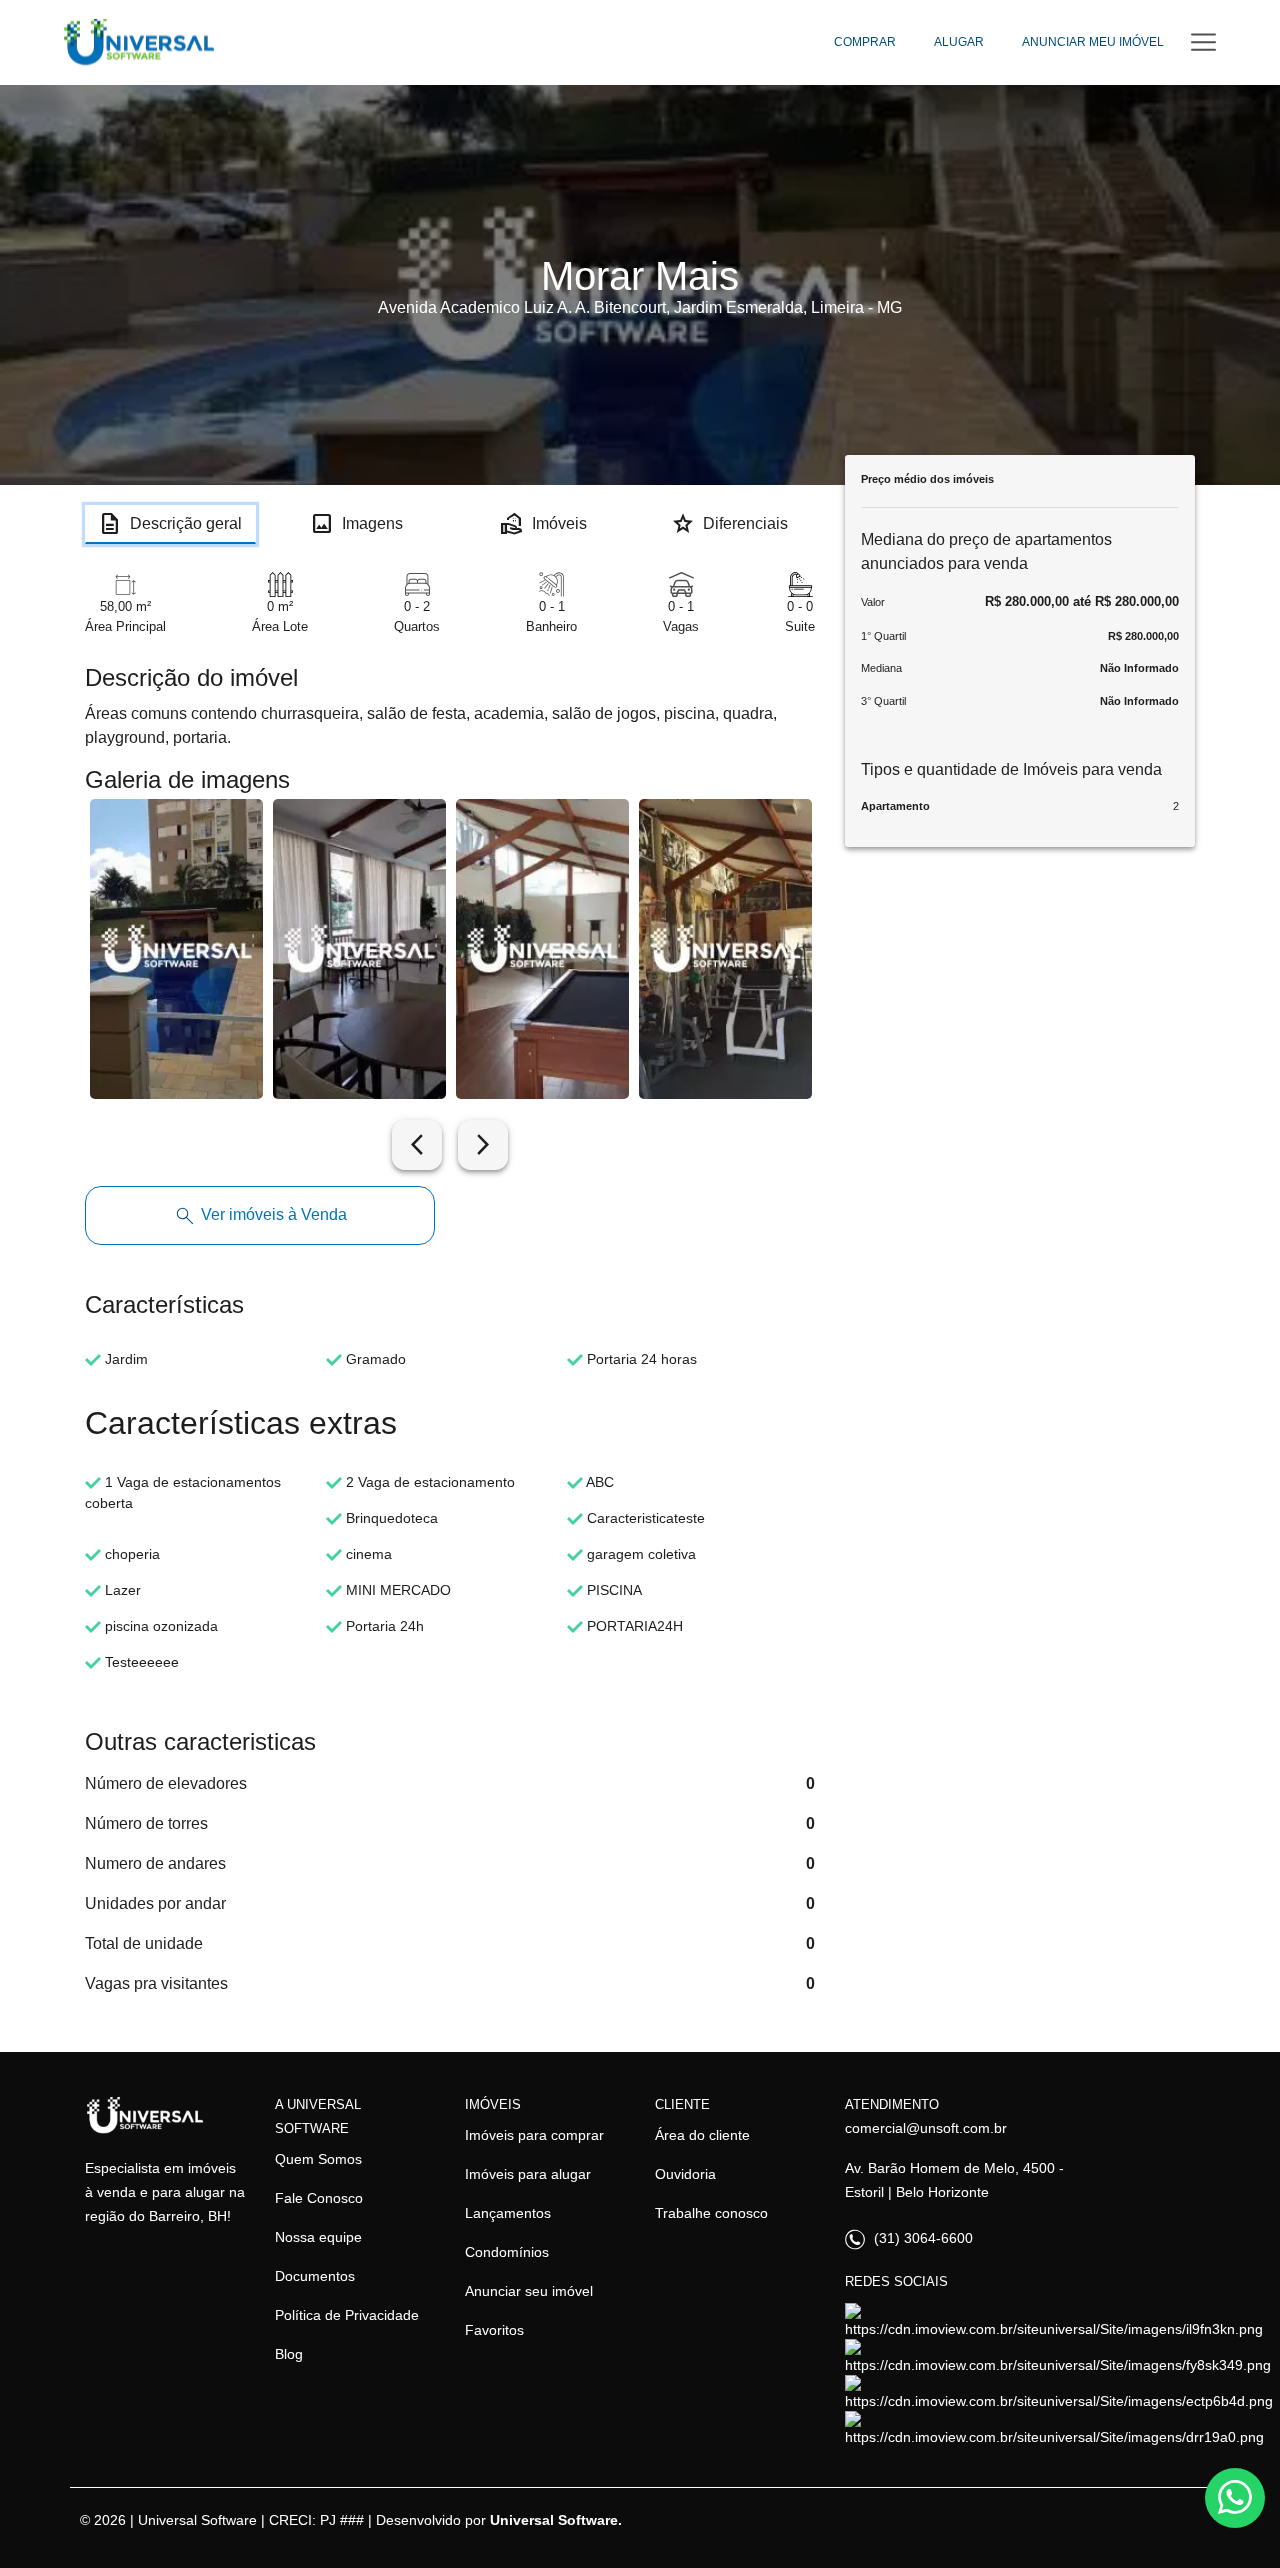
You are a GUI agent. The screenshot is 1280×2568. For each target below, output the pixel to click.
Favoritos (494, 2330)
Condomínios (507, 2252)
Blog (289, 2354)
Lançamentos (508, 2213)
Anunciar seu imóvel (529, 2291)
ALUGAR (959, 42)
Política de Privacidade (347, 2315)
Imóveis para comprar (534, 2135)
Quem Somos (318, 2159)
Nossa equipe (318, 2237)
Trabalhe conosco (711, 2213)
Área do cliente (702, 2135)
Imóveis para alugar (528, 2174)
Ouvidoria (685, 2174)
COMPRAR (865, 42)
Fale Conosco (319, 2198)
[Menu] (1203, 42)
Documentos (315, 2276)
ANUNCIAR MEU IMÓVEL (1093, 42)
